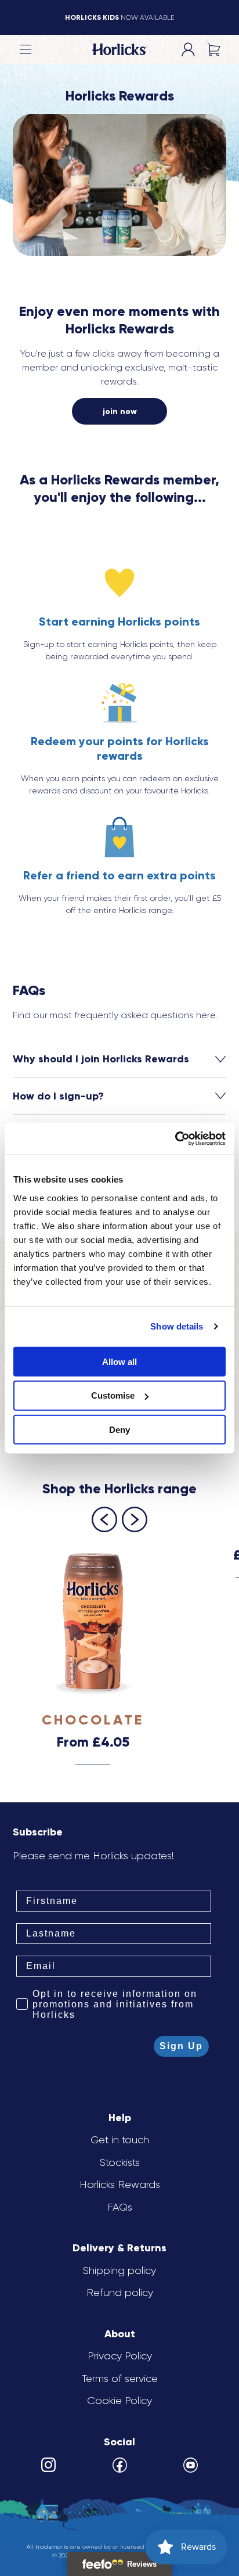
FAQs (120, 2207)
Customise (113, 1395)
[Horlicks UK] (119, 50)
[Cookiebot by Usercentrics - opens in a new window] (175, 1138)
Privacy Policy (120, 2356)
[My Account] (188, 49)
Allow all (119, 1361)
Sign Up (181, 2046)
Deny (119, 1430)
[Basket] (213, 49)
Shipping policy (119, 2270)
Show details (177, 1326)
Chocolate (93, 1720)
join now (120, 412)
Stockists (120, 2162)
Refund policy (120, 2293)
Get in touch (120, 2140)
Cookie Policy (119, 2401)
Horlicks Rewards (120, 2185)
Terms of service (120, 2379)
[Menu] (26, 49)
